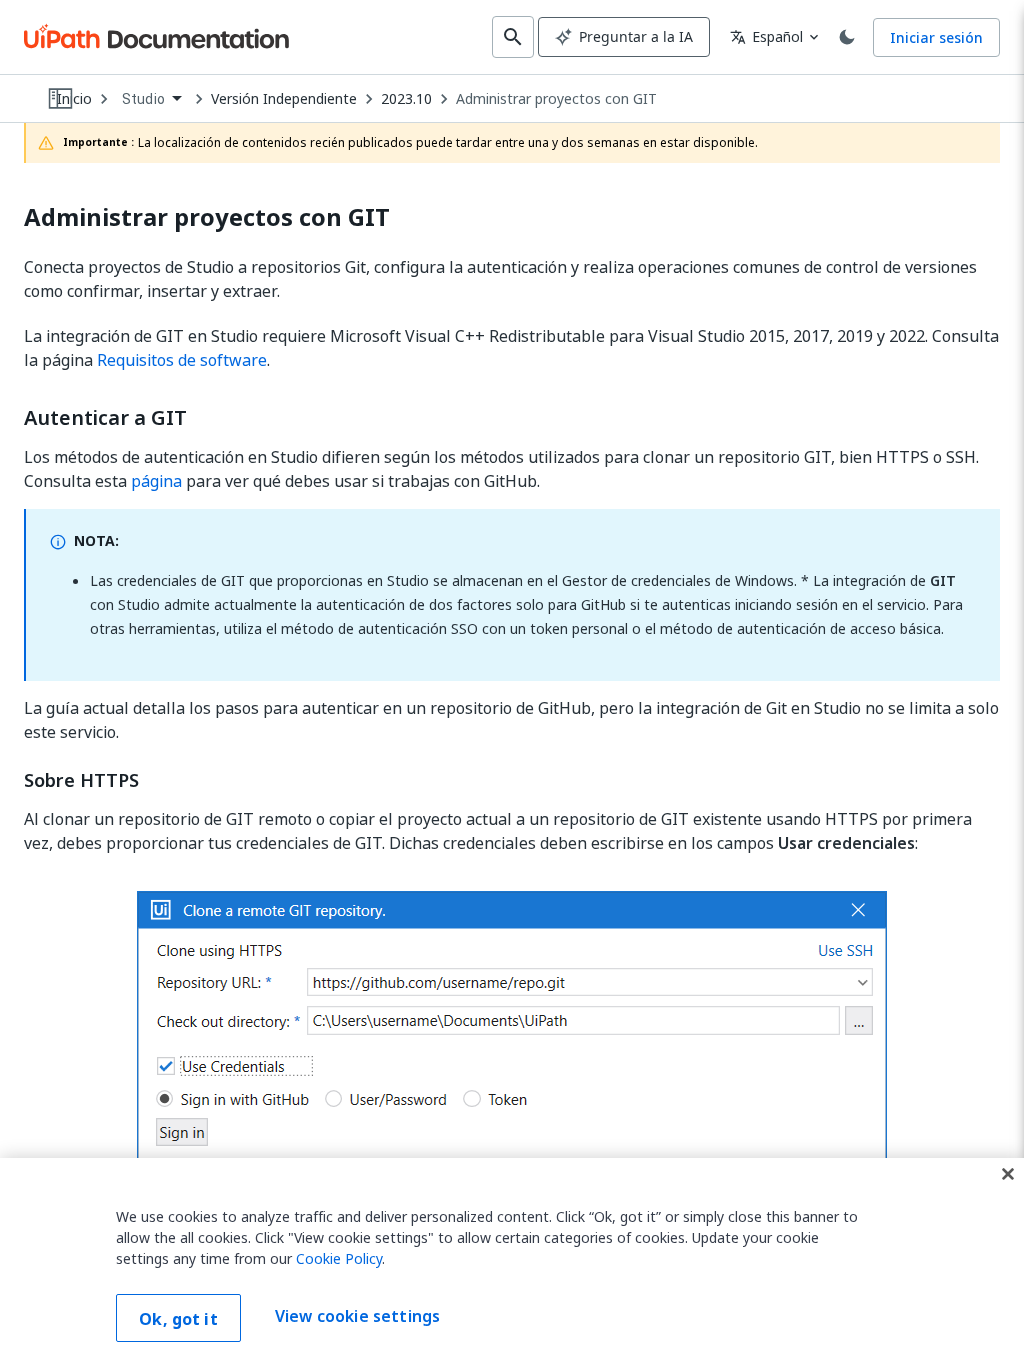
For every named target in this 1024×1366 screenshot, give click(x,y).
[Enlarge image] (512, 1050)
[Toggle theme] (847, 37)
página (156, 481)
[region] (512, 1262)
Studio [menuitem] (143, 99)
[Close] (1008, 1174)
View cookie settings (357, 1316)
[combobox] (151, 99)
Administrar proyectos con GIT (556, 99)
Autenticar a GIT (105, 418)
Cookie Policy (339, 1258)
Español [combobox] (766, 36)
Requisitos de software (182, 360)
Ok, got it (178, 1319)
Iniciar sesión (936, 37)
